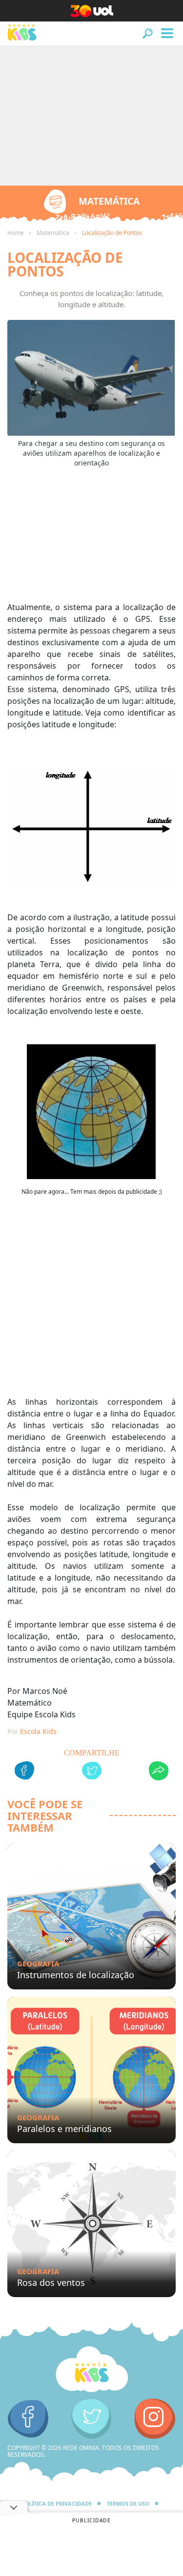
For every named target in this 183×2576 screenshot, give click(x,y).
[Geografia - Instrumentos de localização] (91, 1916)
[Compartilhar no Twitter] (92, 1772)
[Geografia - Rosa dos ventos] (91, 2224)
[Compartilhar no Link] (159, 1772)
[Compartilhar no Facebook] (24, 1772)
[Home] (92, 2369)
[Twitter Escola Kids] (91, 2419)
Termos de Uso (128, 2503)
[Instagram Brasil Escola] (155, 2419)
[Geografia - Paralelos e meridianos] (91, 2070)
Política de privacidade (56, 2503)
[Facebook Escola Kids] (28, 2419)
